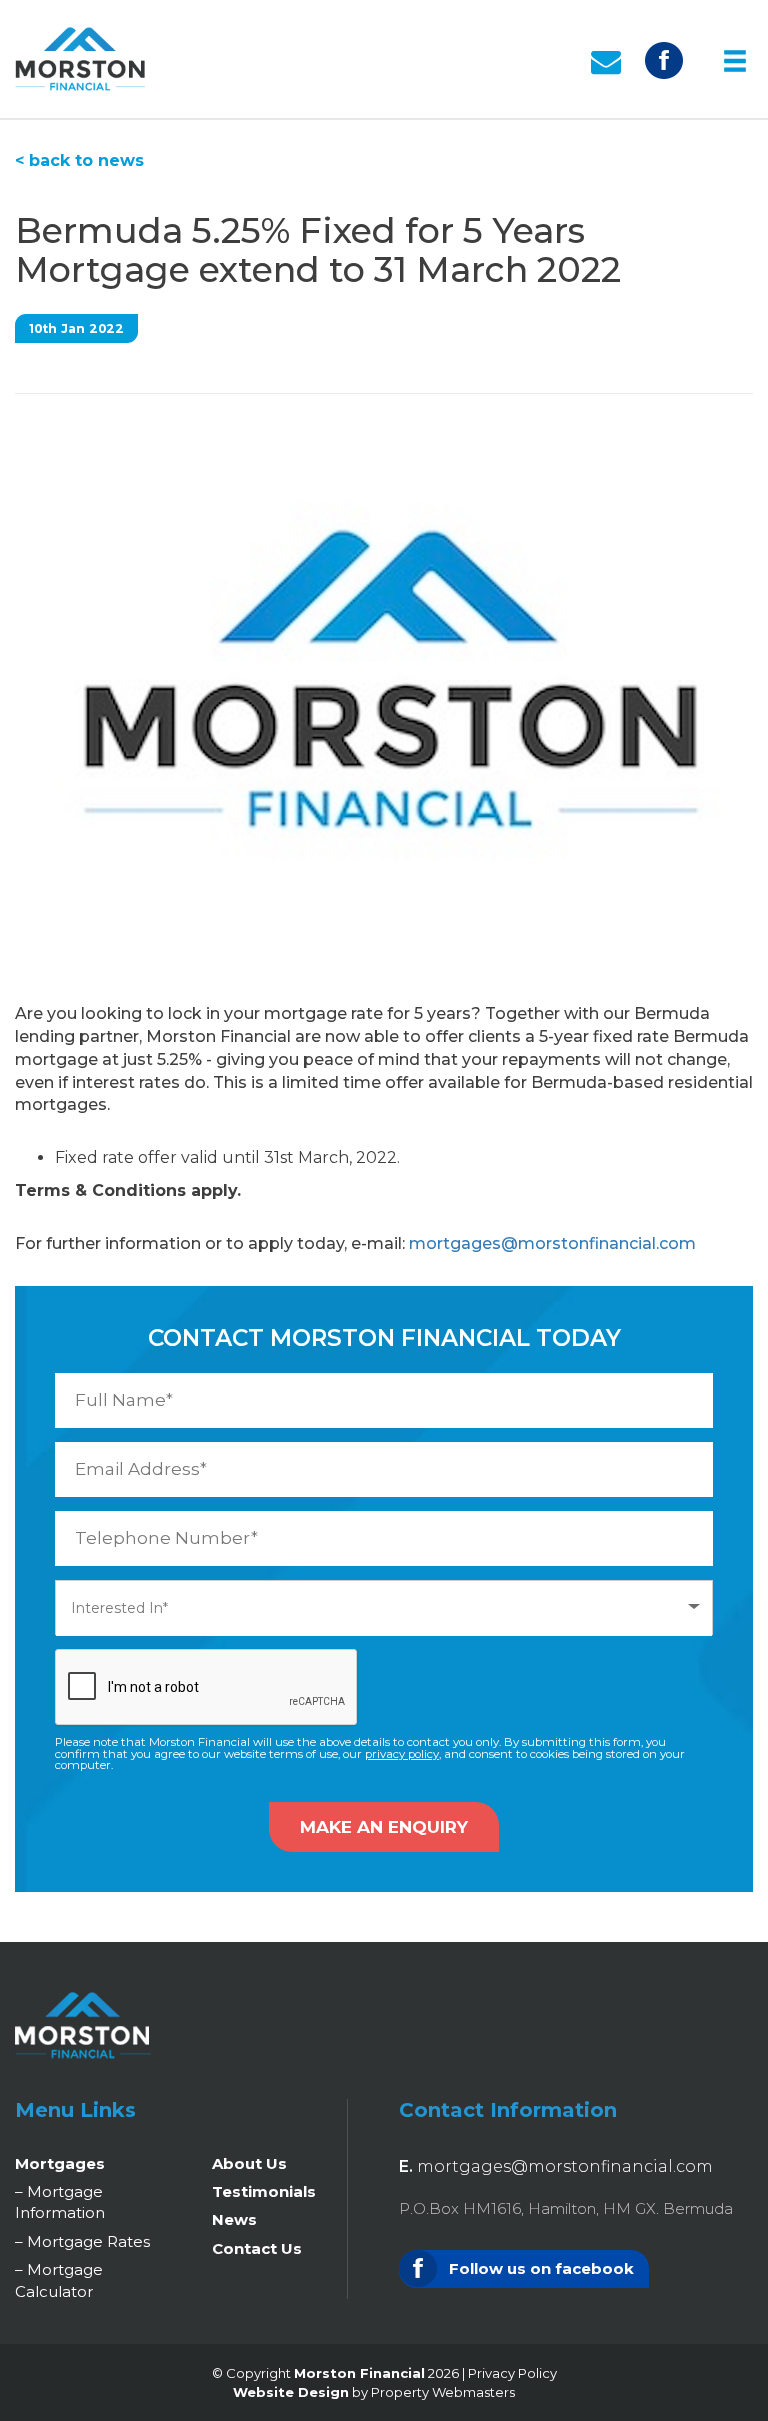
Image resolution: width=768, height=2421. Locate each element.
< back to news (79, 160)
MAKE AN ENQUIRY (384, 1827)
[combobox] (384, 1607)
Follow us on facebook (539, 2268)
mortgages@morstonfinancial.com (552, 1243)
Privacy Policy (512, 2373)
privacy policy (402, 1754)
